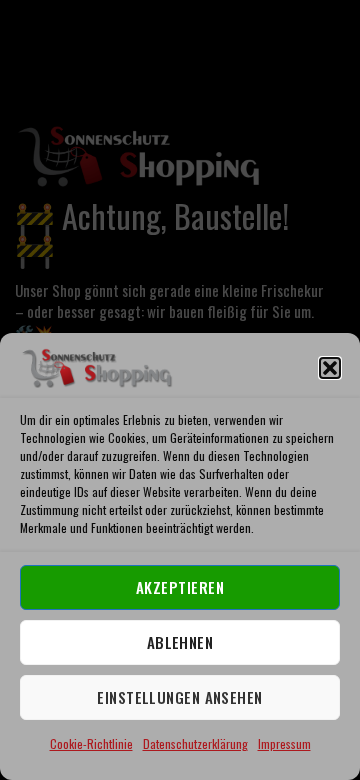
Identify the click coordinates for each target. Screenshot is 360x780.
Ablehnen (180, 642)
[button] (330, 368)
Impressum (284, 743)
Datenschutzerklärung (195, 743)
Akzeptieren (180, 587)
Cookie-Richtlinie (91, 743)
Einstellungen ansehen (179, 697)
